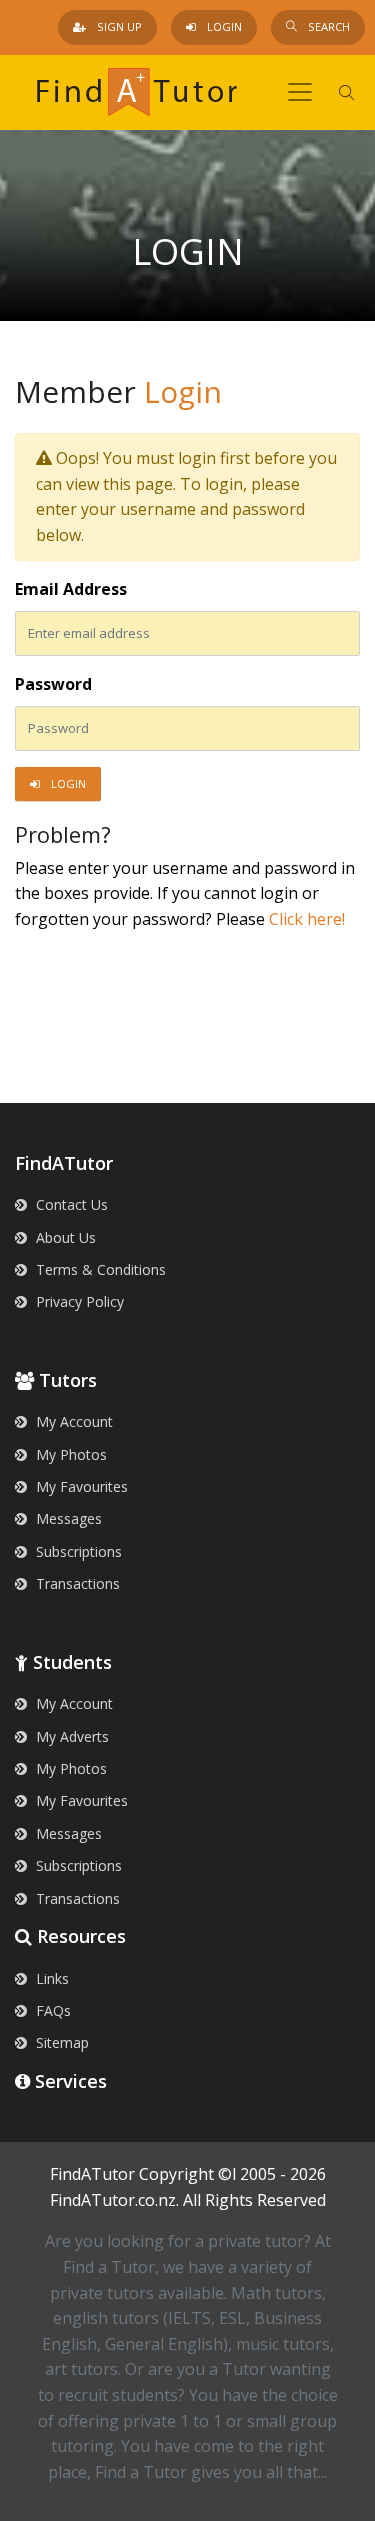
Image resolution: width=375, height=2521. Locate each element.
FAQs (51, 2010)
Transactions (76, 1583)
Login (223, 26)
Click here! (307, 919)
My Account (72, 1421)
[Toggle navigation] (300, 92)
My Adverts (70, 1736)
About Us (64, 1237)
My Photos (69, 1454)
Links (50, 1978)
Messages (67, 1518)
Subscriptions (77, 1551)
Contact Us (70, 1204)
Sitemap (60, 2042)
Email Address (71, 589)
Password (53, 684)
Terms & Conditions (99, 1269)
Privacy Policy (78, 1301)
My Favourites (80, 1486)
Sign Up (118, 26)
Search (327, 26)
